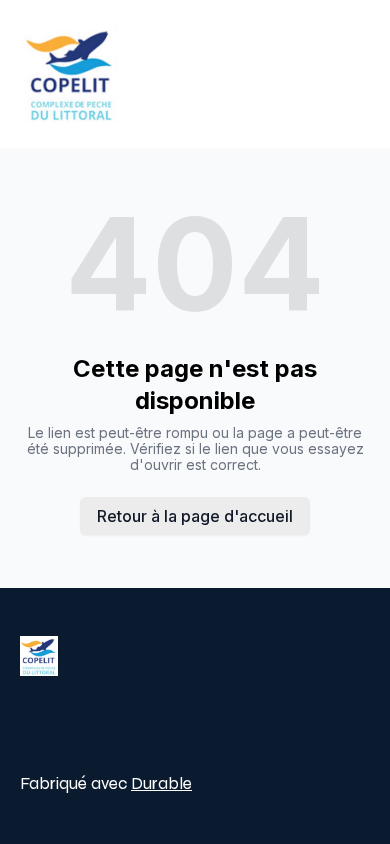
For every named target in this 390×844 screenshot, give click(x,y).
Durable (161, 783)
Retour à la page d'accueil (195, 516)
